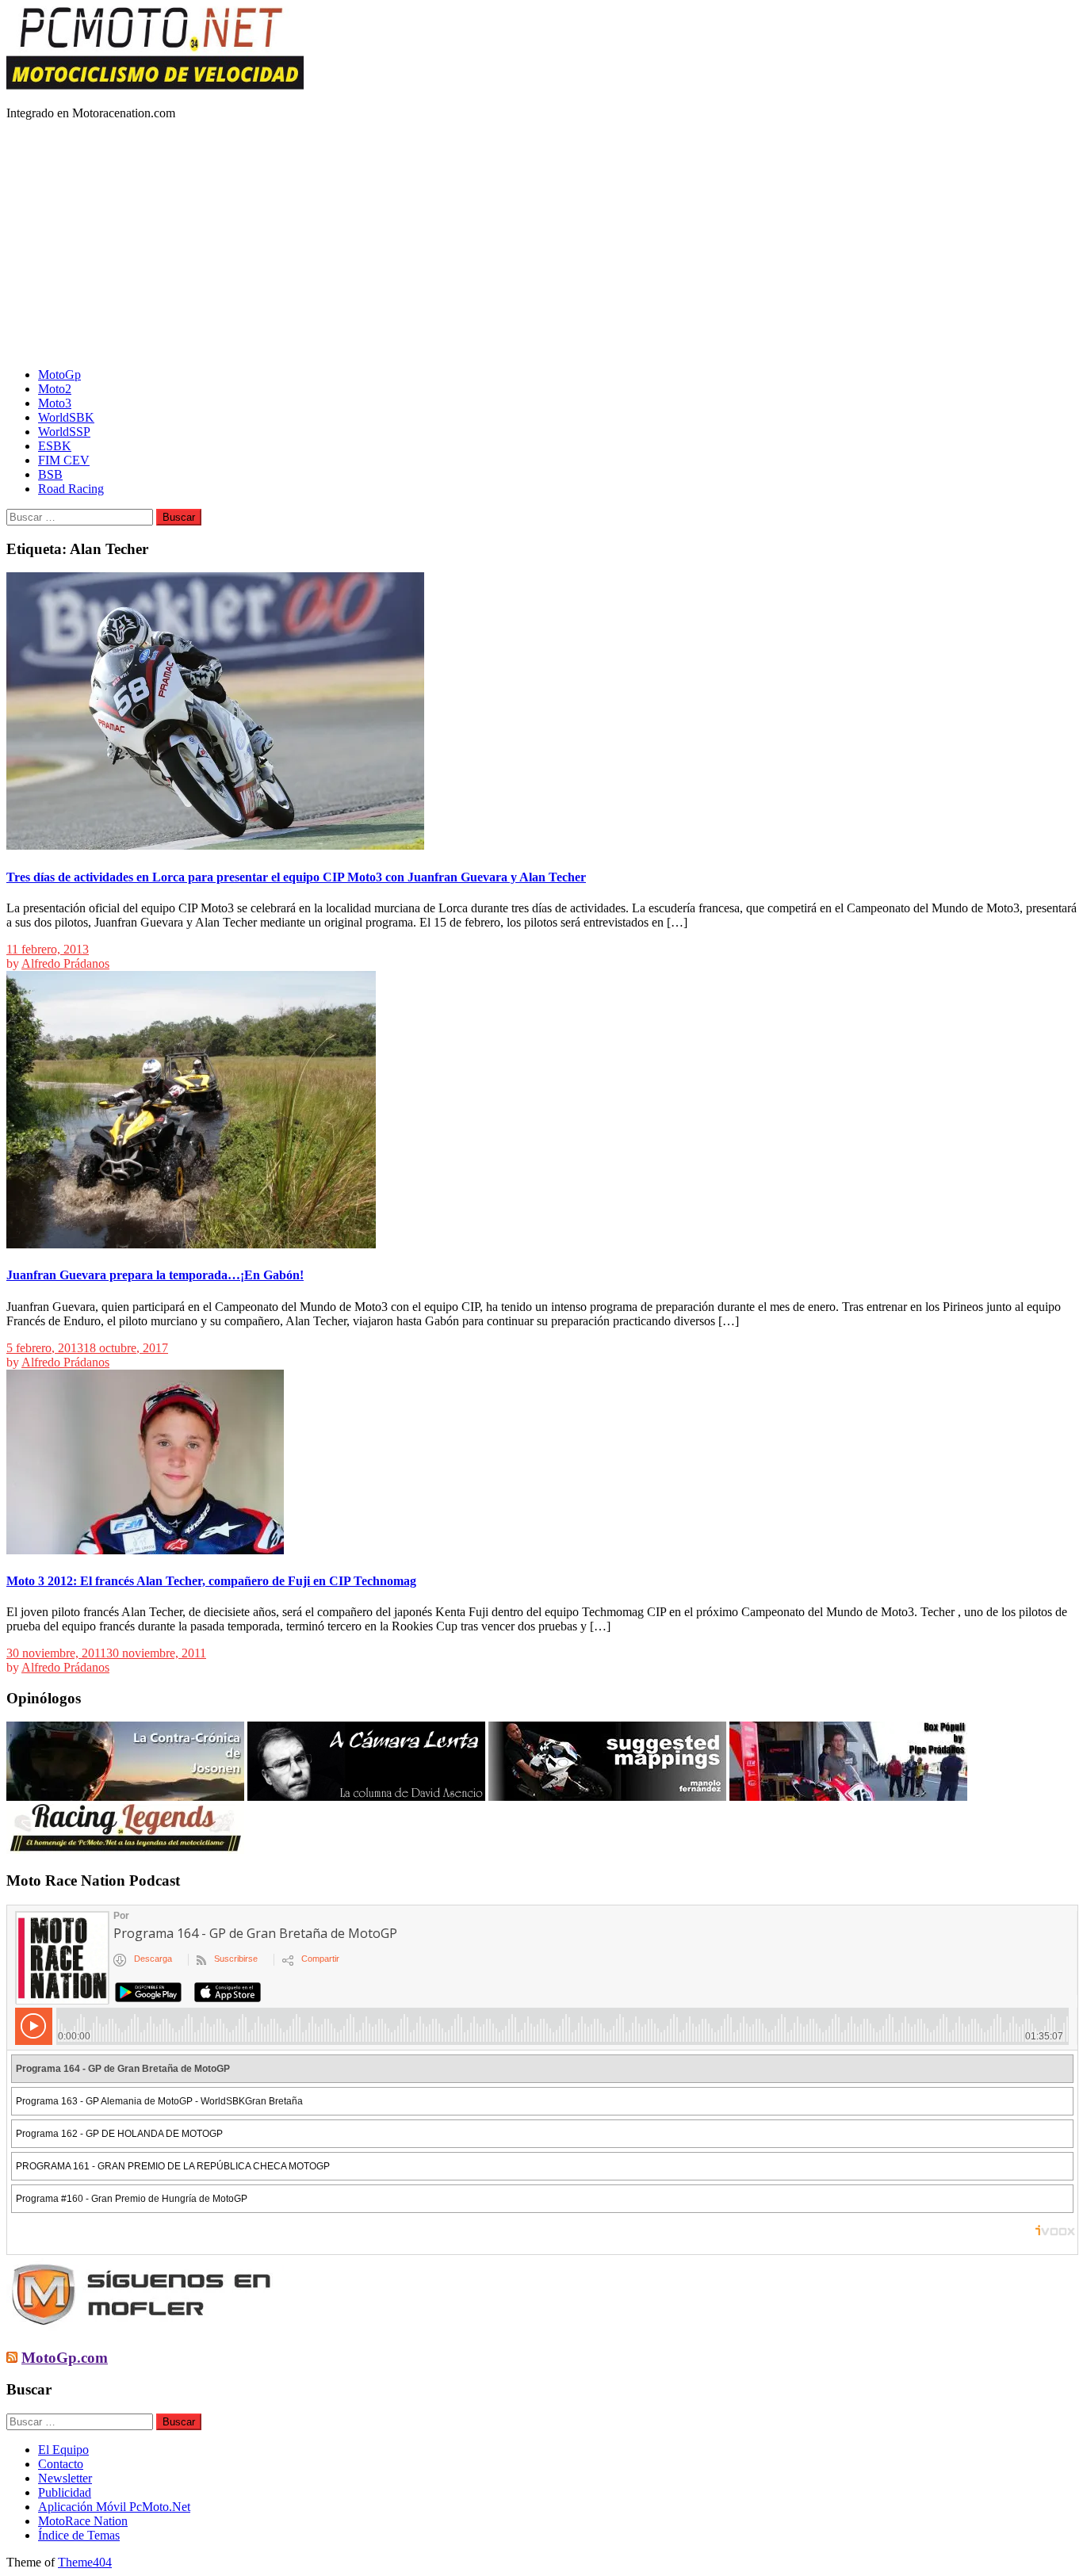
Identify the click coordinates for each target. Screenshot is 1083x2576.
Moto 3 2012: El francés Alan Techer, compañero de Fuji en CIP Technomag (211, 1581)
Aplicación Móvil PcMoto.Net (114, 2507)
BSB (50, 474)
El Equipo (63, 2450)
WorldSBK (66, 417)
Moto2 (55, 389)
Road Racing (71, 489)
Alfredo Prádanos (65, 963)
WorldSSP (64, 432)
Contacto (61, 2464)
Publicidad (65, 2492)
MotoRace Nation (83, 2521)
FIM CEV (64, 460)
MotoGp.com (65, 2358)
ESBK (55, 446)
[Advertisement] (541, 244)
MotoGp (59, 375)
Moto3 (55, 403)
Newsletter (65, 2478)
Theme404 (85, 2562)
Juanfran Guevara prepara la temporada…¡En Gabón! (155, 1275)
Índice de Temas (79, 2535)
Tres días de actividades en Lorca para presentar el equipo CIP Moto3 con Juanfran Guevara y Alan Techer (296, 877)
